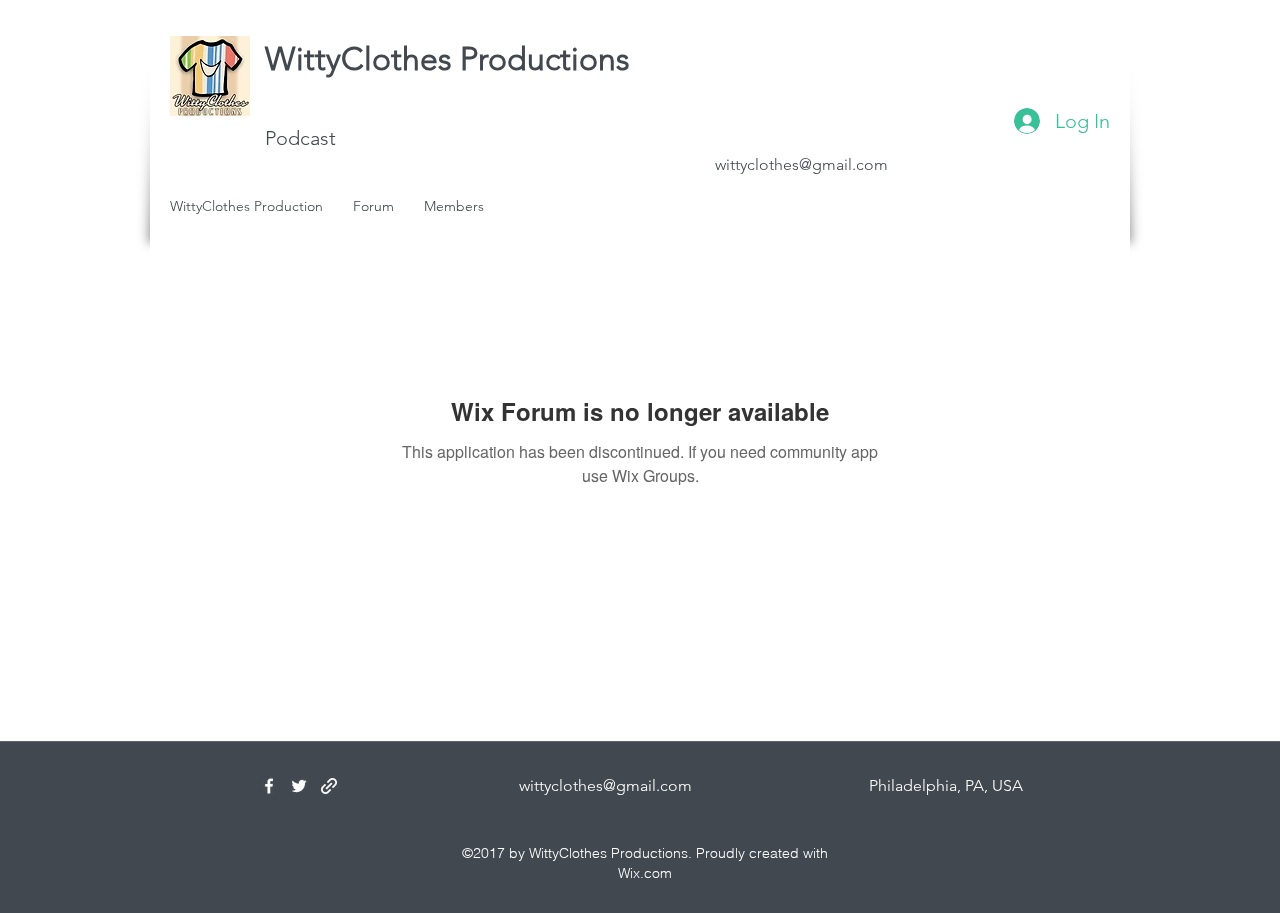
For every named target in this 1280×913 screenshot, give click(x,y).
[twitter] (299, 786)
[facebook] (269, 786)
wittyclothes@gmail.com (801, 164)
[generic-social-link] (329, 786)
